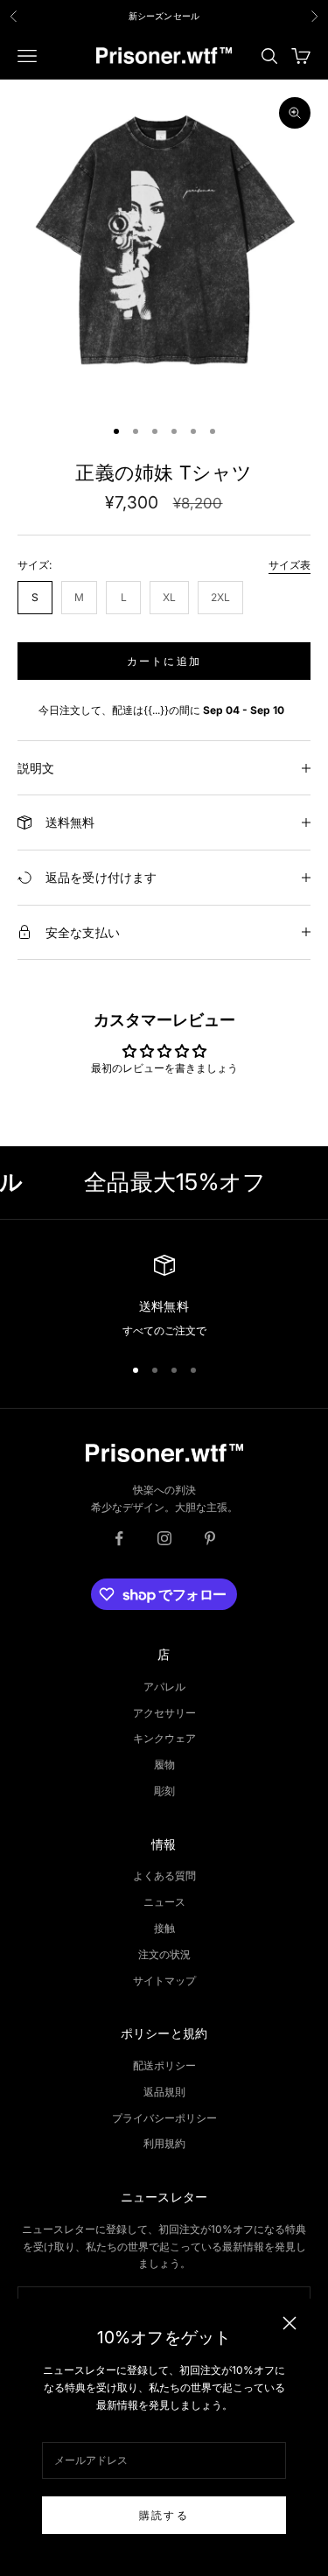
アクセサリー (164, 1713)
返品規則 (164, 2092)
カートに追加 (164, 661)
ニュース (164, 1902)
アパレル (164, 1687)
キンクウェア (164, 1738)
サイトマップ (164, 1981)
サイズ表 (290, 565)
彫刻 (164, 1791)
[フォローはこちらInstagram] (164, 1538)
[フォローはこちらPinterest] (210, 1538)
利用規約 (164, 2143)
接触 (164, 1928)
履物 (164, 1764)
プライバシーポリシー (164, 2118)
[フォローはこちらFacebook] (119, 1538)
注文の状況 (164, 1954)
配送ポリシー (164, 2065)
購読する (164, 2515)
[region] (164, 1297)
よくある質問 (164, 1876)
